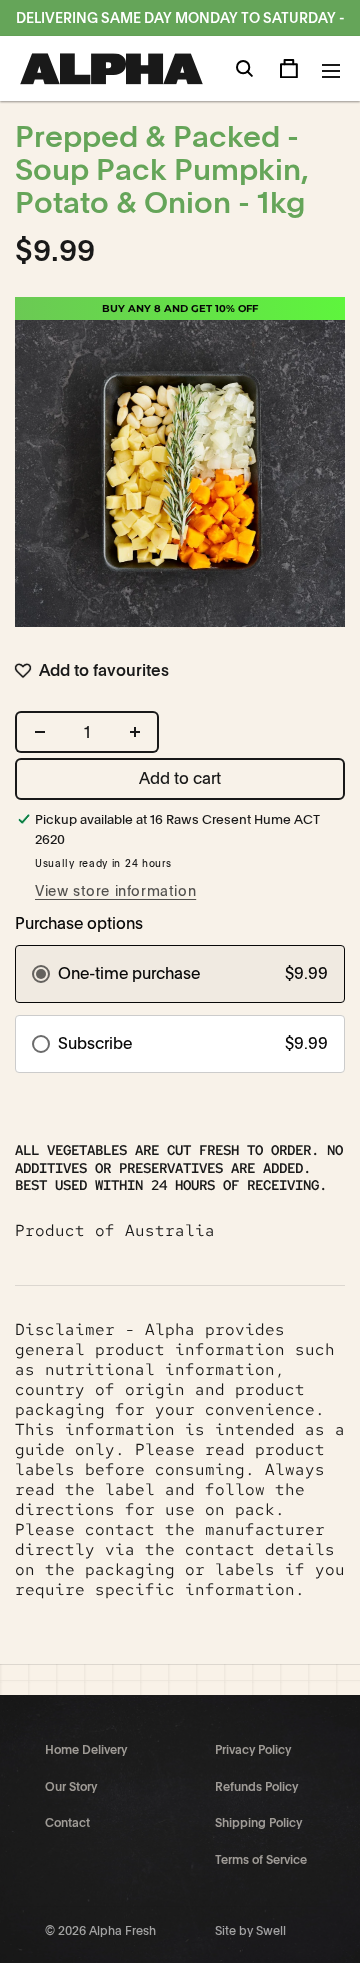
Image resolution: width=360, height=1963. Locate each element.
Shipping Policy (258, 1823)
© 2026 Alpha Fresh (100, 1931)
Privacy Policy (253, 1750)
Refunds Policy (256, 1787)
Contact (67, 1823)
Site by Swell (250, 1931)
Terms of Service (261, 1860)
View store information (115, 891)
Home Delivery (86, 1750)
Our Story (71, 1787)
